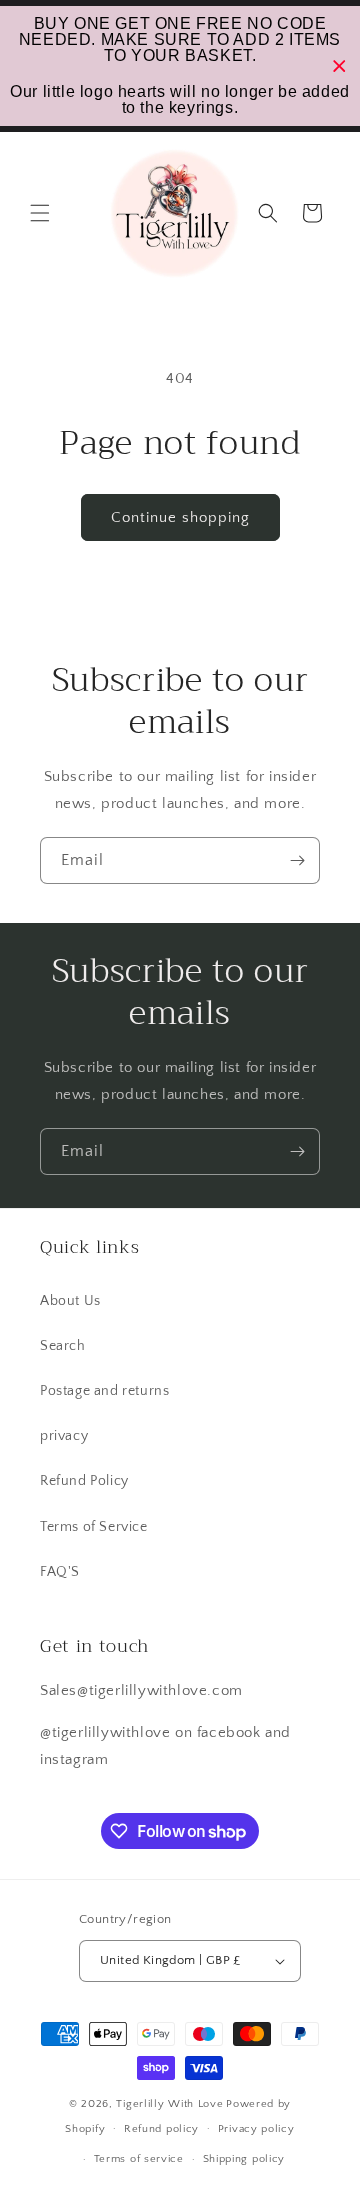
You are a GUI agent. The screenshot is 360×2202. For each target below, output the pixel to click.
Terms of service (139, 2159)
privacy (64, 1436)
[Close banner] (339, 66)
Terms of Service (94, 1527)
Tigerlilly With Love (169, 2104)
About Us (70, 1301)
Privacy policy (256, 2129)
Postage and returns (104, 1391)
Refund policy (161, 2129)
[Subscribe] (297, 860)
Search (63, 1346)
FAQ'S (60, 1572)
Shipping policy (244, 2159)
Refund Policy (84, 1481)
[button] (40, 213)
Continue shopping (180, 517)
